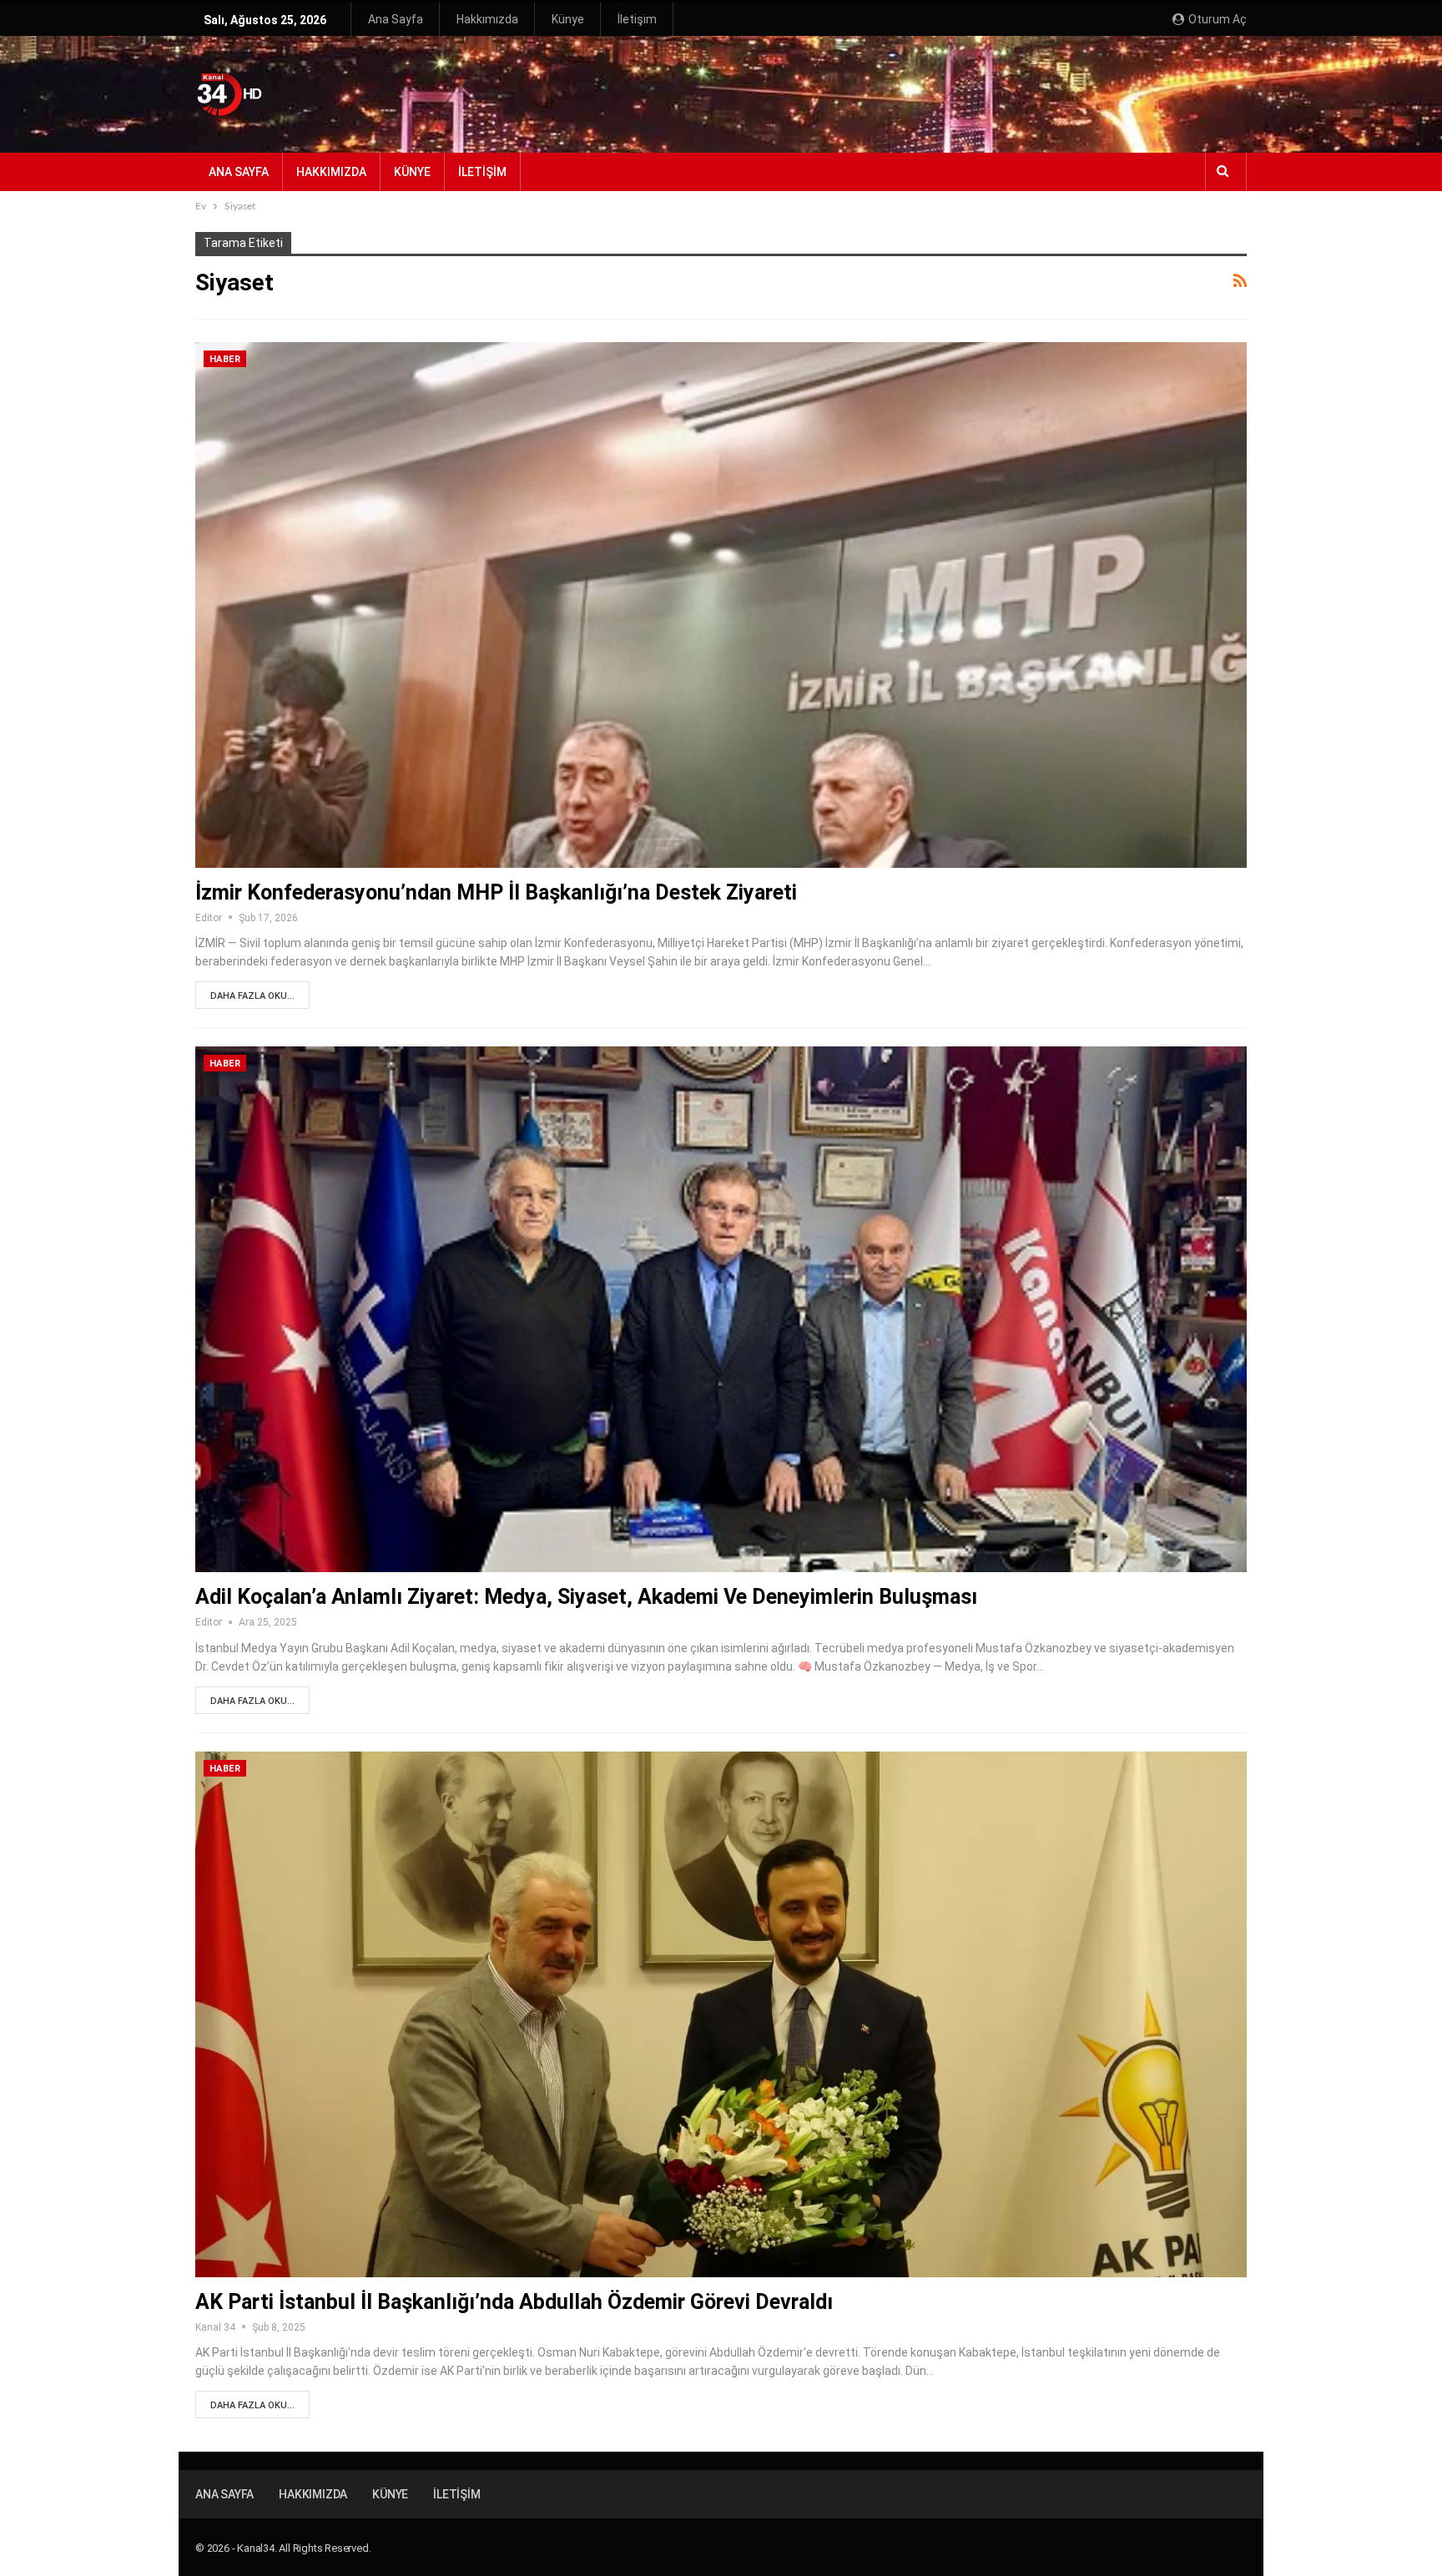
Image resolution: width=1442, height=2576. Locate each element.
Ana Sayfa (396, 19)
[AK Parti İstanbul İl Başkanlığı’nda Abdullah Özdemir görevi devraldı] (721, 2014)
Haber (225, 359)
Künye (568, 19)
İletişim (637, 19)
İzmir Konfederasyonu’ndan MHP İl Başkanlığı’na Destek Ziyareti (496, 892)
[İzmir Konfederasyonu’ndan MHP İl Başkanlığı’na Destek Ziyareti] (721, 605)
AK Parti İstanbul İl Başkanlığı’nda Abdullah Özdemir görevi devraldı (514, 2302)
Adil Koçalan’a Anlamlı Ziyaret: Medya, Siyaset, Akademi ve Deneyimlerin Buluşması (586, 1597)
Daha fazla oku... (252, 996)
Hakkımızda (487, 19)
